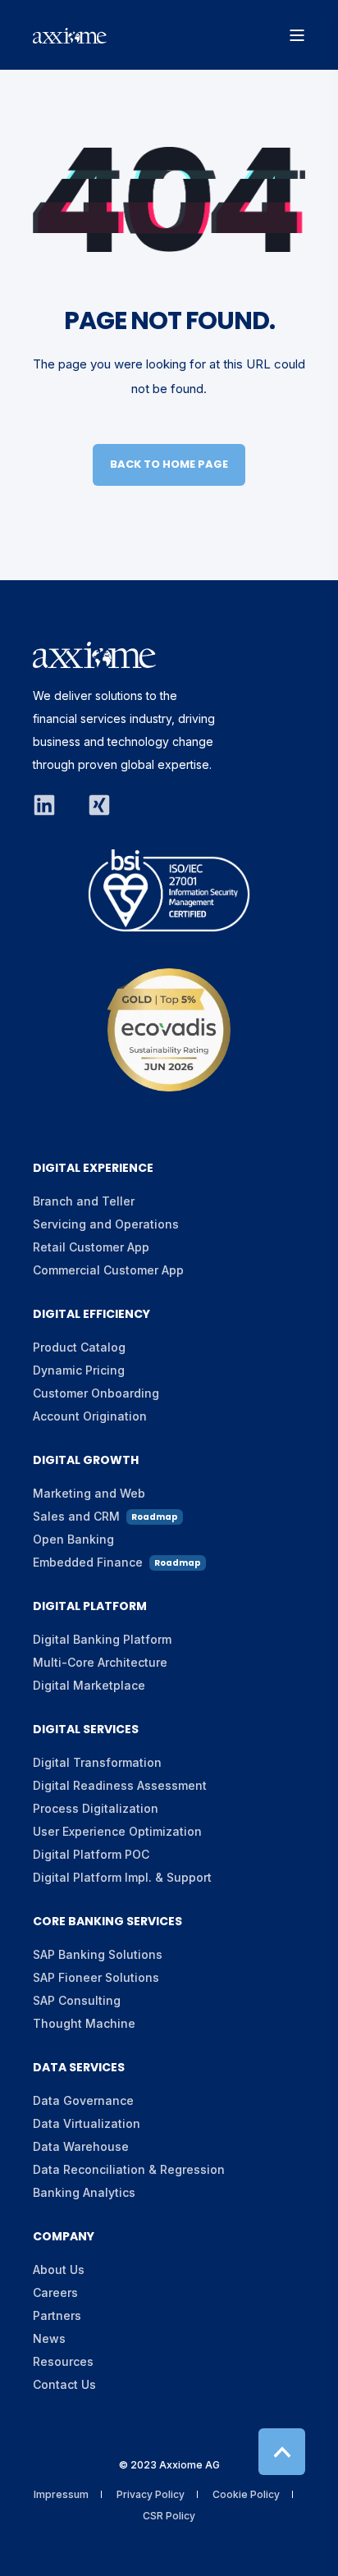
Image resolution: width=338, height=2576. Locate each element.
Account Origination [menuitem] (90, 1416)
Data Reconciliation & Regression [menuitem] (129, 2169)
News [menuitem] (49, 2338)
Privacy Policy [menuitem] (151, 2494)
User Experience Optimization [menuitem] (117, 1831)
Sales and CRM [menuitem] (105, 1516)
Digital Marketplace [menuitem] (89, 1685)
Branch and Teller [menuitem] (84, 1201)
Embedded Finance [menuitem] (117, 1562)
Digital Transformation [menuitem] (97, 1762)
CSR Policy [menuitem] (169, 2516)
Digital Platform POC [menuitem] (91, 1854)
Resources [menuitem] (63, 2361)
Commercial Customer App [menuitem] (108, 1270)
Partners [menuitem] (57, 2315)
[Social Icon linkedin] (53, 805)
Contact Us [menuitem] (64, 2384)
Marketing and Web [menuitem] (89, 1493)
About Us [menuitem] (59, 2269)
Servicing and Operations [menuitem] (106, 1224)
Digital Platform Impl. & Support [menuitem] (122, 1877)
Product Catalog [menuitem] (79, 1347)
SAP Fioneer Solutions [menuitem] (96, 1977)
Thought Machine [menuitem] (84, 2023)
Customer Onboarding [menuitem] (96, 1393)
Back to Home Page (169, 464)
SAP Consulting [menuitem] (77, 2000)
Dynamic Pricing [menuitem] (79, 1370)
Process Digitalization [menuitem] (96, 1808)
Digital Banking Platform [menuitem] (102, 1639)
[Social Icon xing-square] (92, 805)
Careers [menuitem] (55, 2292)
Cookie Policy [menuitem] (246, 2494)
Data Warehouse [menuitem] (81, 2146)
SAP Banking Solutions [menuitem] (98, 1954)
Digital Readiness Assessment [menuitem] (120, 1785)
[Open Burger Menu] (297, 35)
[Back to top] (282, 2452)
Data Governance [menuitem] (83, 2100)
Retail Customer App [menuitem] (91, 1247)
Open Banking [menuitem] (73, 1539)
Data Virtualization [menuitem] (87, 2123)
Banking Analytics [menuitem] (84, 2192)
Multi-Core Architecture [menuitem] (100, 1662)
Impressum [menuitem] (61, 2494)
